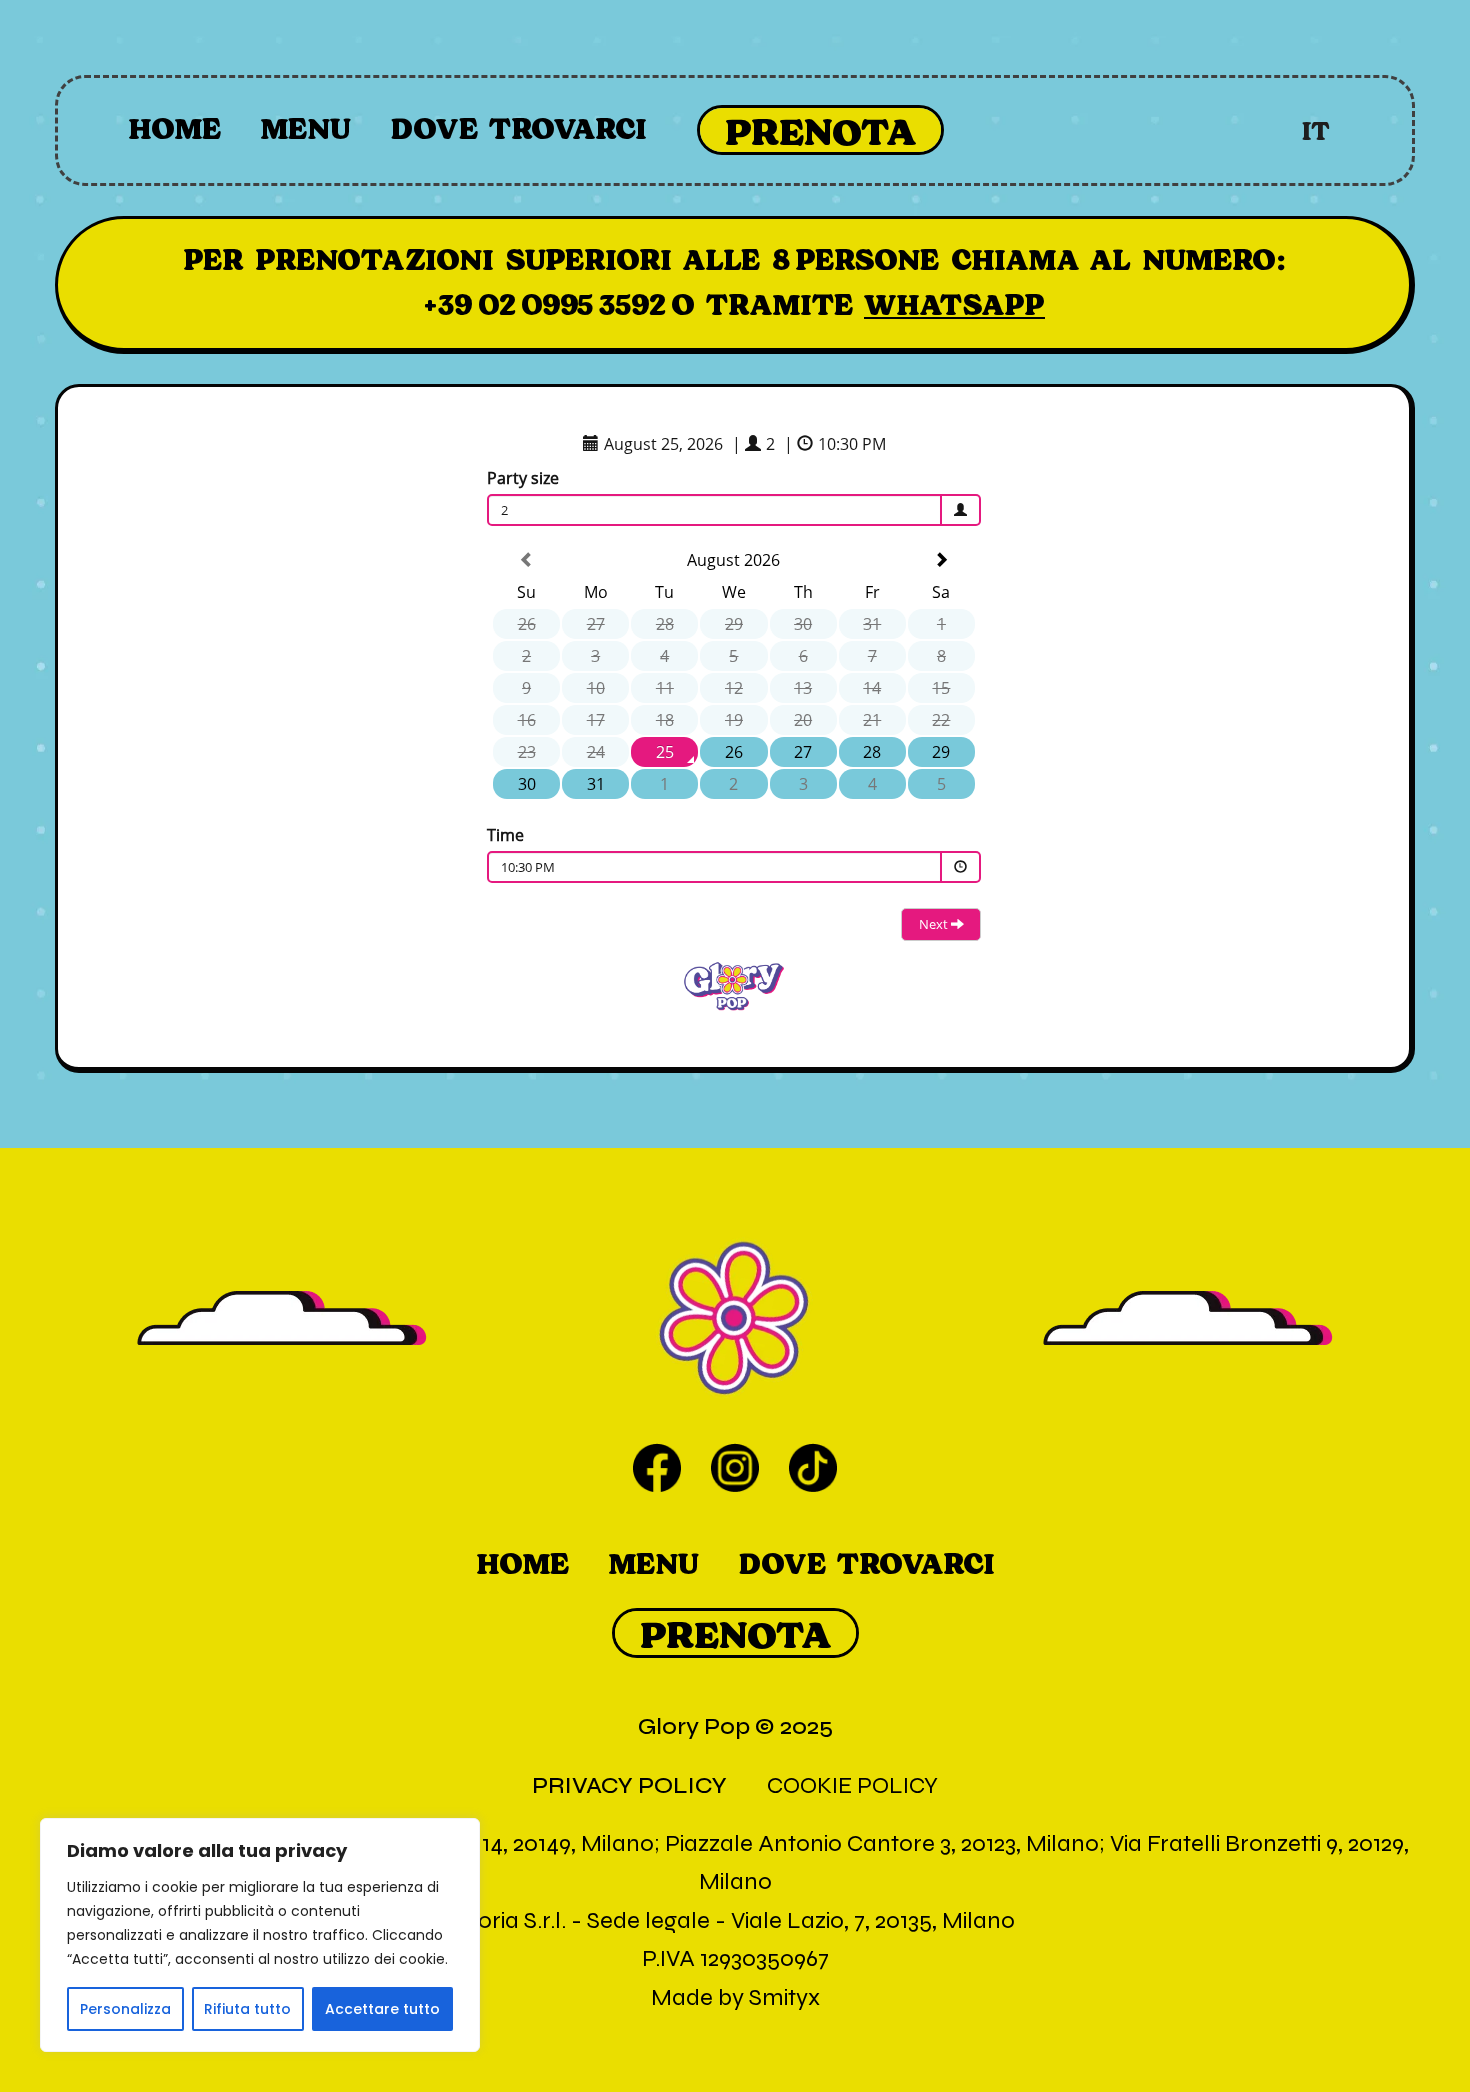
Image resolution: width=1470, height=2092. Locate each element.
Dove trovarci (519, 129)
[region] (260, 1935)
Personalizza (125, 2009)
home (174, 129)
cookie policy (852, 1785)
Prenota (820, 131)
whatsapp (954, 305)
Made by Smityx (735, 1997)
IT (1316, 132)
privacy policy (629, 1785)
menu (306, 129)
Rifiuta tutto (247, 2009)
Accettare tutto (382, 2009)
